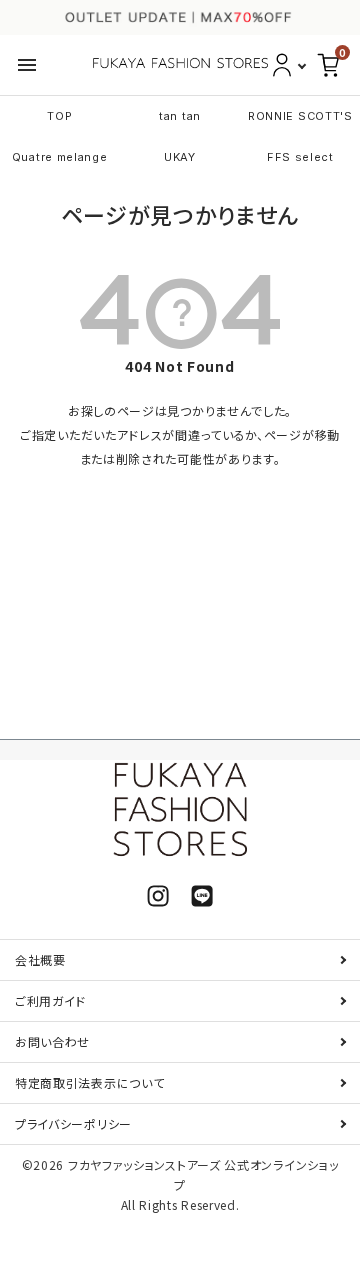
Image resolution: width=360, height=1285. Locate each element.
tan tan (180, 116)
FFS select (300, 157)
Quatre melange (60, 157)
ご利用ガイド (50, 1000)
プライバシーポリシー (73, 1123)
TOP (59, 116)
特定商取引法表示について (89, 1082)
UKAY (180, 157)
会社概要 (40, 959)
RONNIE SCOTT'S (300, 116)
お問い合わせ (52, 1041)
